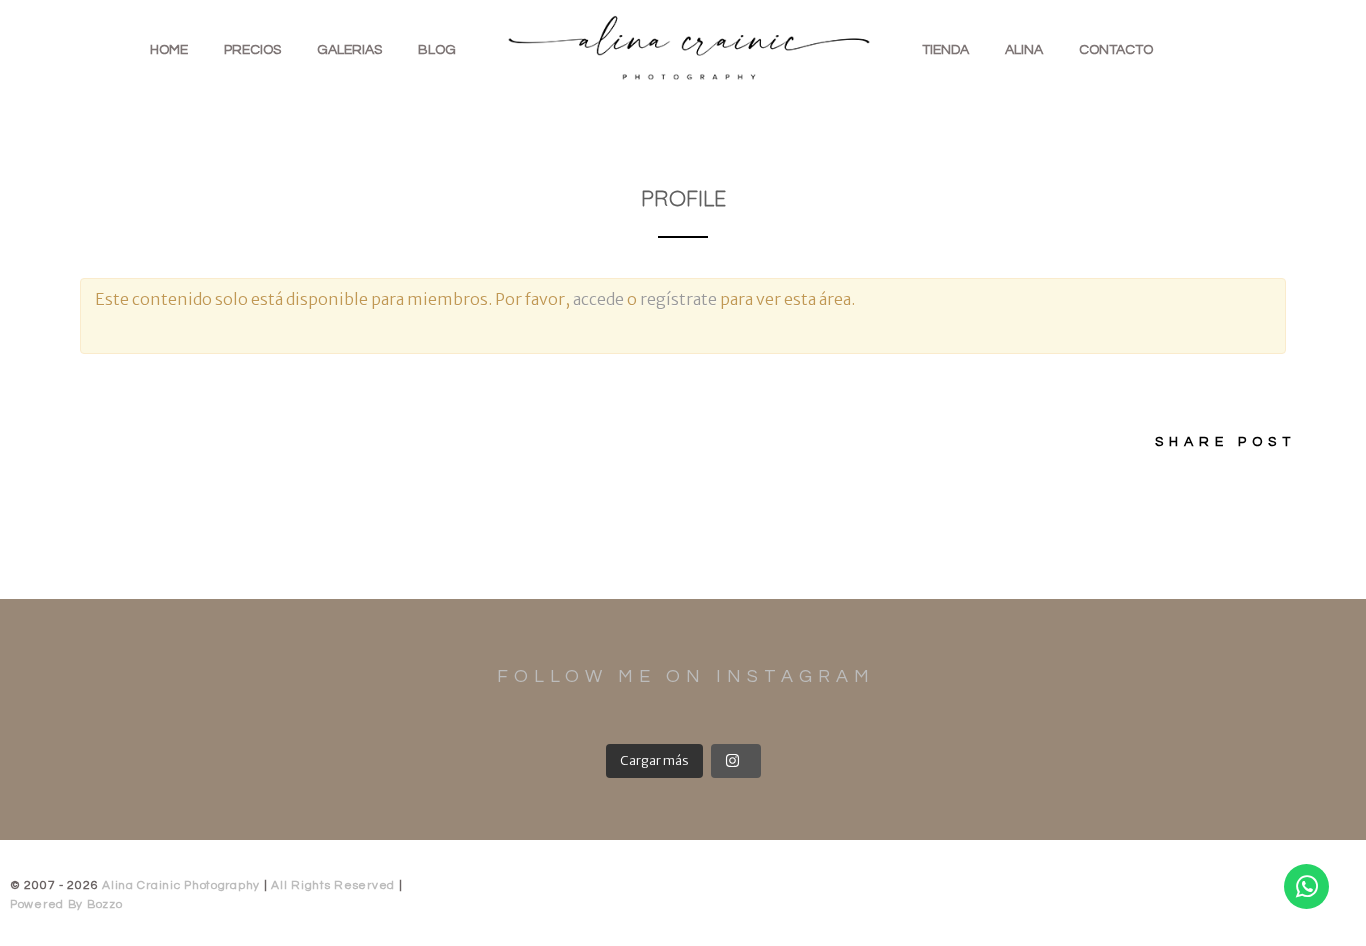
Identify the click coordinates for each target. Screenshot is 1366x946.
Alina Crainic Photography (181, 885)
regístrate (678, 299)
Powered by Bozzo (66, 904)
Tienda (945, 50)
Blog (437, 50)
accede (598, 299)
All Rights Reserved (334, 885)
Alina (1024, 50)
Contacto (1116, 50)
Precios (252, 50)
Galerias (349, 50)
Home (169, 50)
